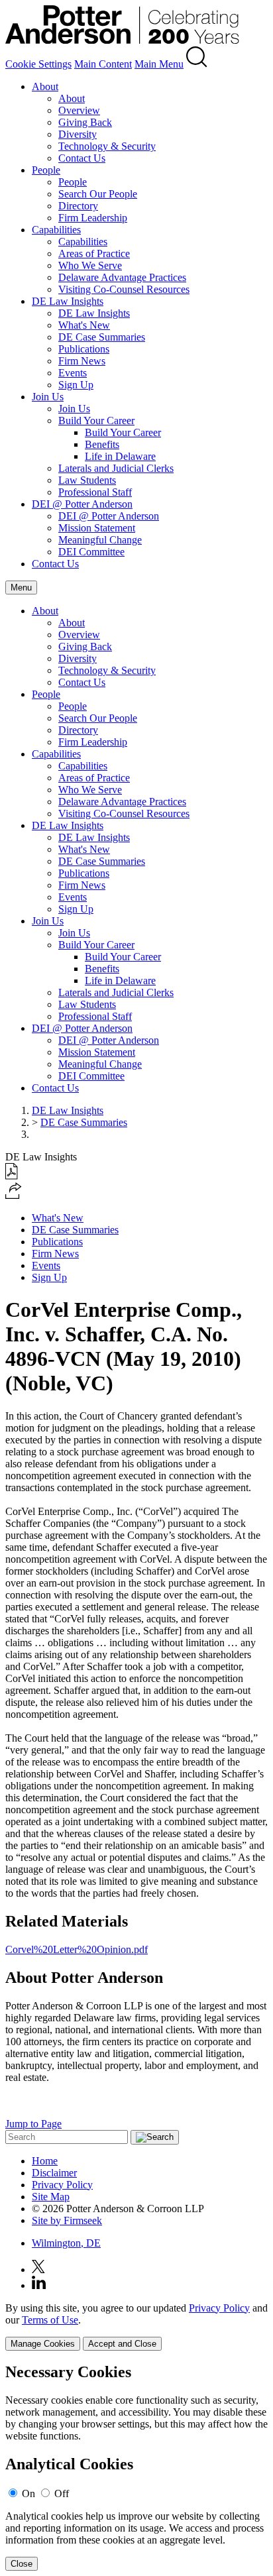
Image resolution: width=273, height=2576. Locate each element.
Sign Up (76, 385)
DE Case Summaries (102, 337)
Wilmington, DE (66, 2243)
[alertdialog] (136, 2467)
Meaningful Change (100, 540)
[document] (136, 2467)
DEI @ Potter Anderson (82, 504)
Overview (79, 110)
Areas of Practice (94, 253)
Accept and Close (122, 2344)
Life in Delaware (120, 456)
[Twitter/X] (38, 2269)
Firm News (82, 361)
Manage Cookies (43, 2344)
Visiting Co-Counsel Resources (124, 289)
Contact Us (82, 158)
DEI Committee (91, 552)
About (45, 86)
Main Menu (159, 64)
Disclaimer (54, 2173)
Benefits (102, 444)
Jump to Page (33, 2124)
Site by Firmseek (67, 2220)
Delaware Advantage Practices (122, 277)
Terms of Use (50, 2320)
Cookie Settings (38, 64)
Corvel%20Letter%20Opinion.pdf (77, 1949)
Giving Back (85, 122)
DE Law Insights (68, 301)
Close (22, 2564)
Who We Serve (90, 265)
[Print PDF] (12, 1176)
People (46, 170)
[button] (14, 1195)
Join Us (48, 397)
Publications (84, 349)
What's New (84, 325)
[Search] (197, 64)
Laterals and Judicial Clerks (116, 468)
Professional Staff (95, 492)
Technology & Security (107, 146)
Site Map (51, 2197)
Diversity (78, 134)
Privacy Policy (62, 2185)
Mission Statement (97, 528)
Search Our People (98, 194)
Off (62, 2493)
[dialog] (136, 2326)
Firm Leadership (93, 218)
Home (45, 2161)
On (28, 2493)
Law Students (87, 480)
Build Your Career (96, 420)
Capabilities (56, 230)
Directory (78, 206)
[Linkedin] (39, 2285)
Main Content (103, 64)
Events (73, 373)
